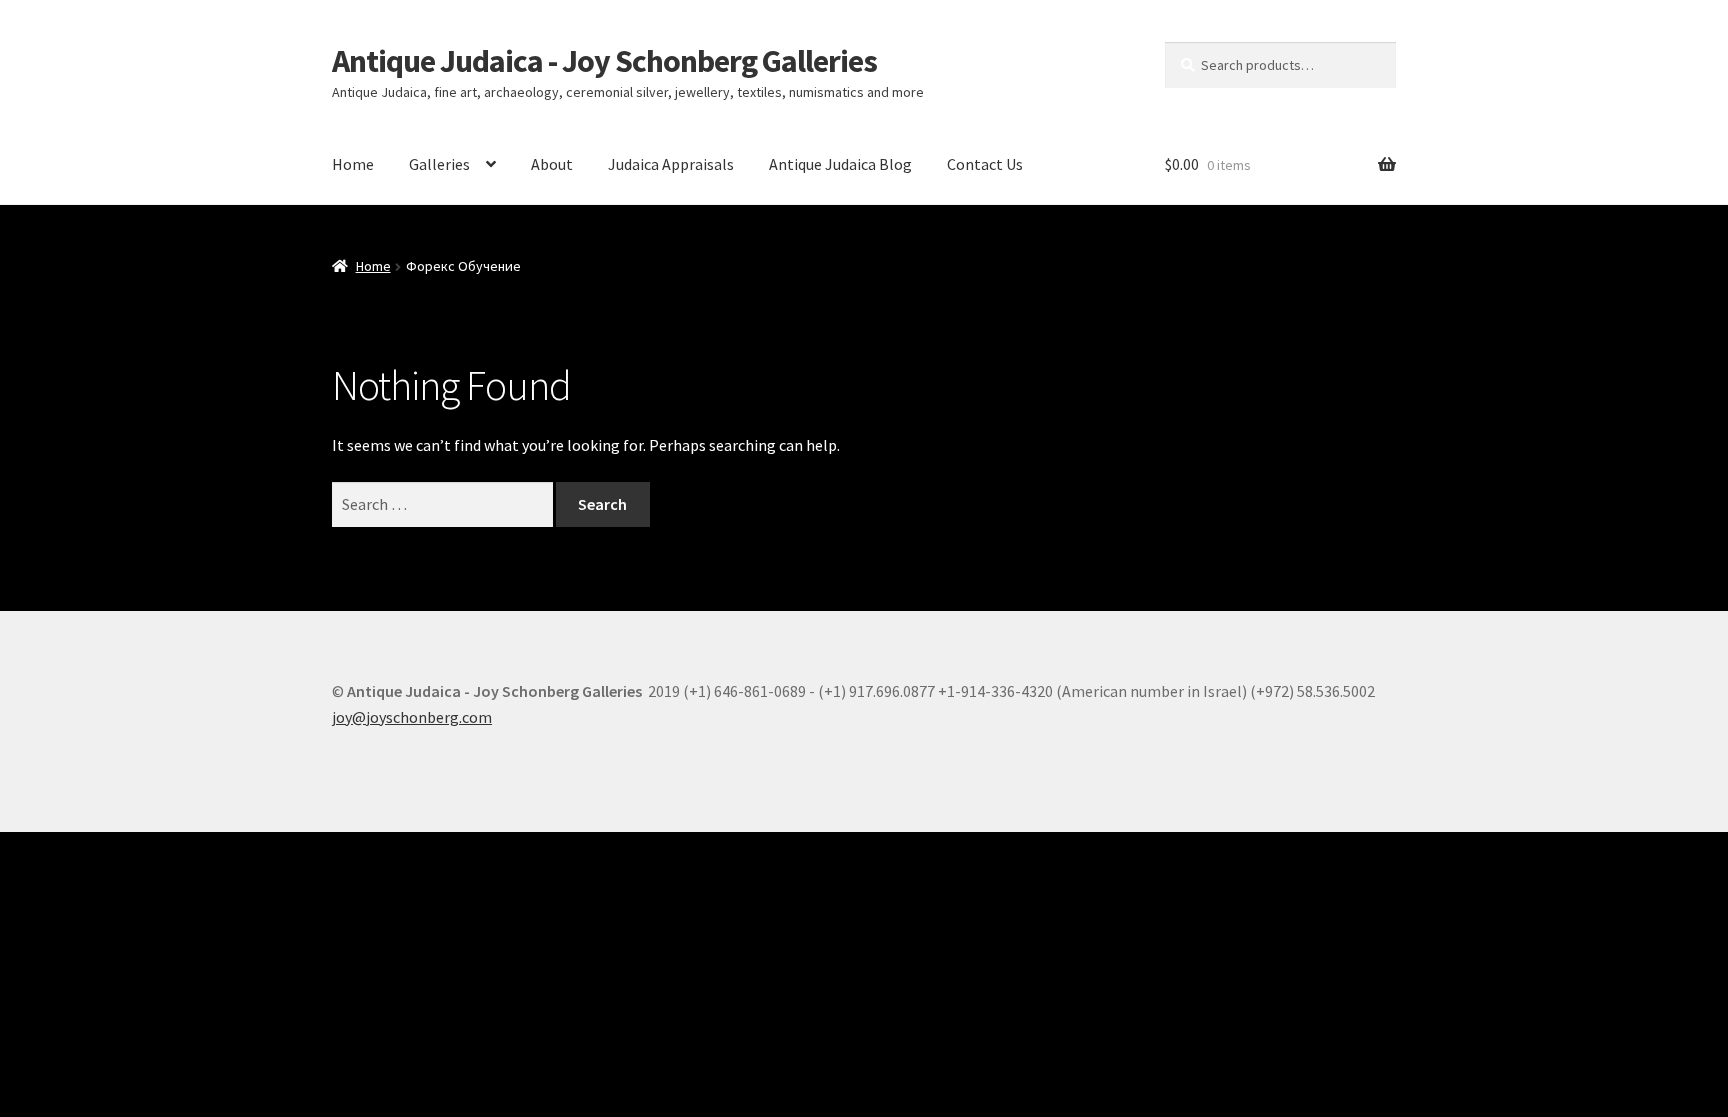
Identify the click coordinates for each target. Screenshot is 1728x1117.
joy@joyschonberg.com (412, 717)
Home (353, 164)
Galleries (439, 164)
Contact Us (985, 164)
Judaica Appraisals (671, 164)
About (552, 164)
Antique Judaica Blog (840, 164)
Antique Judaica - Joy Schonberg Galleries (604, 61)
